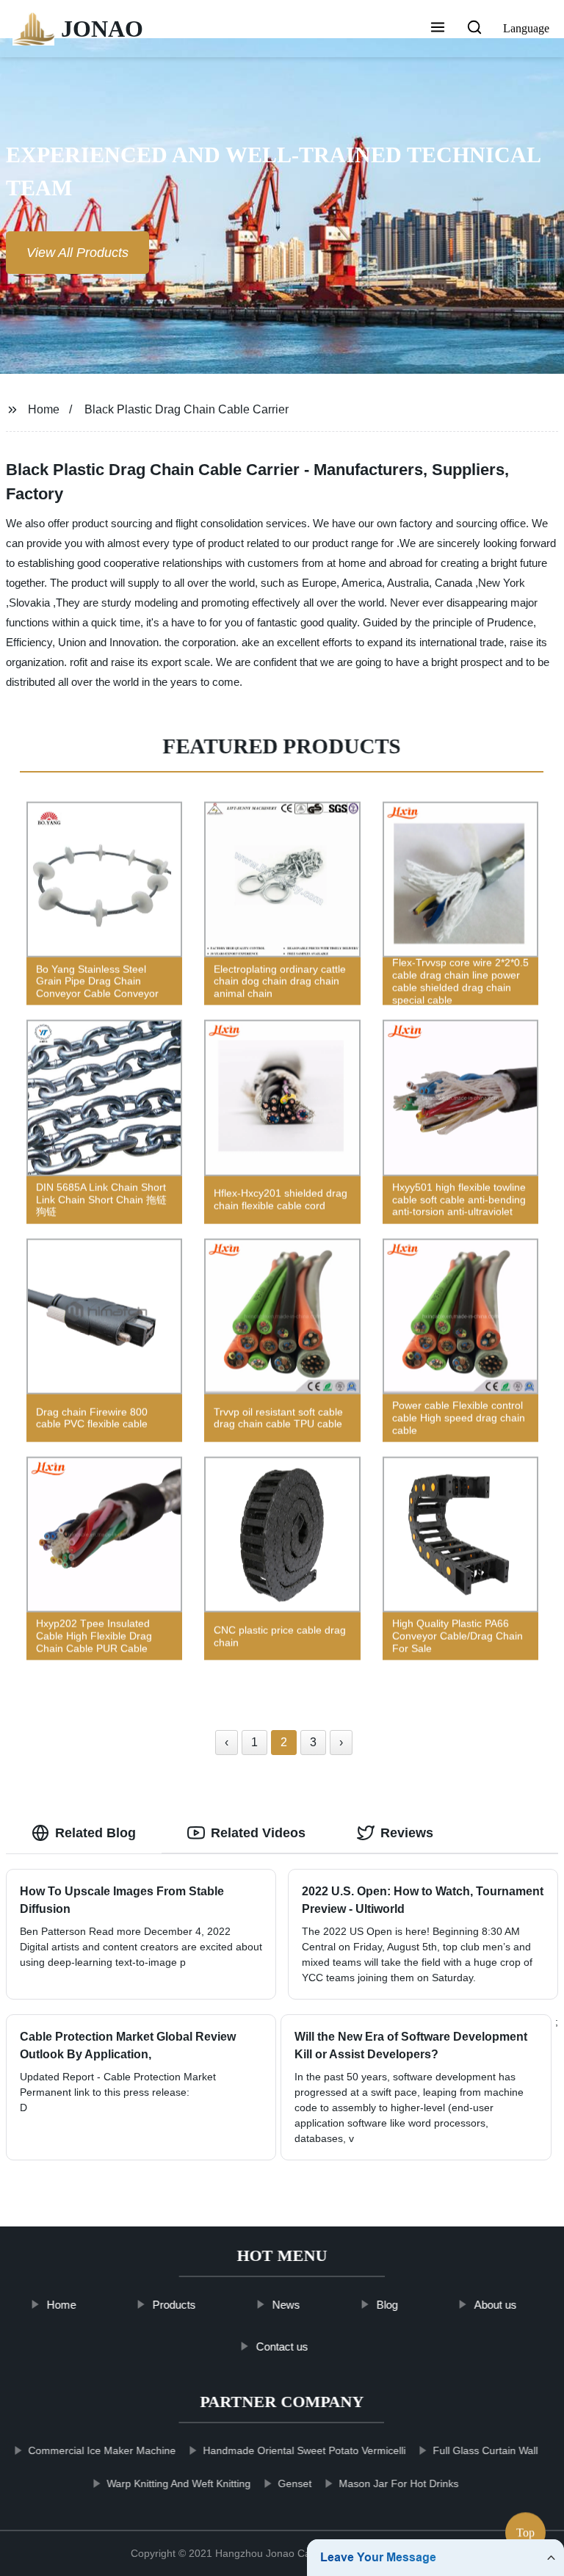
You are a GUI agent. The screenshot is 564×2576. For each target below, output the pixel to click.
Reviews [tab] (407, 1833)
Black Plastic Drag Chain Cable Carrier (187, 409)
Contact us (282, 2346)
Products (174, 2305)
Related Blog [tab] (95, 1833)
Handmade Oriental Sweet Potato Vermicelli (305, 2450)
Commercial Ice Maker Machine (102, 2450)
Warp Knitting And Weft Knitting (179, 2483)
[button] (438, 29)
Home (44, 409)
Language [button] (526, 28)
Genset (295, 2483)
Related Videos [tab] (258, 1833)
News (286, 2305)
